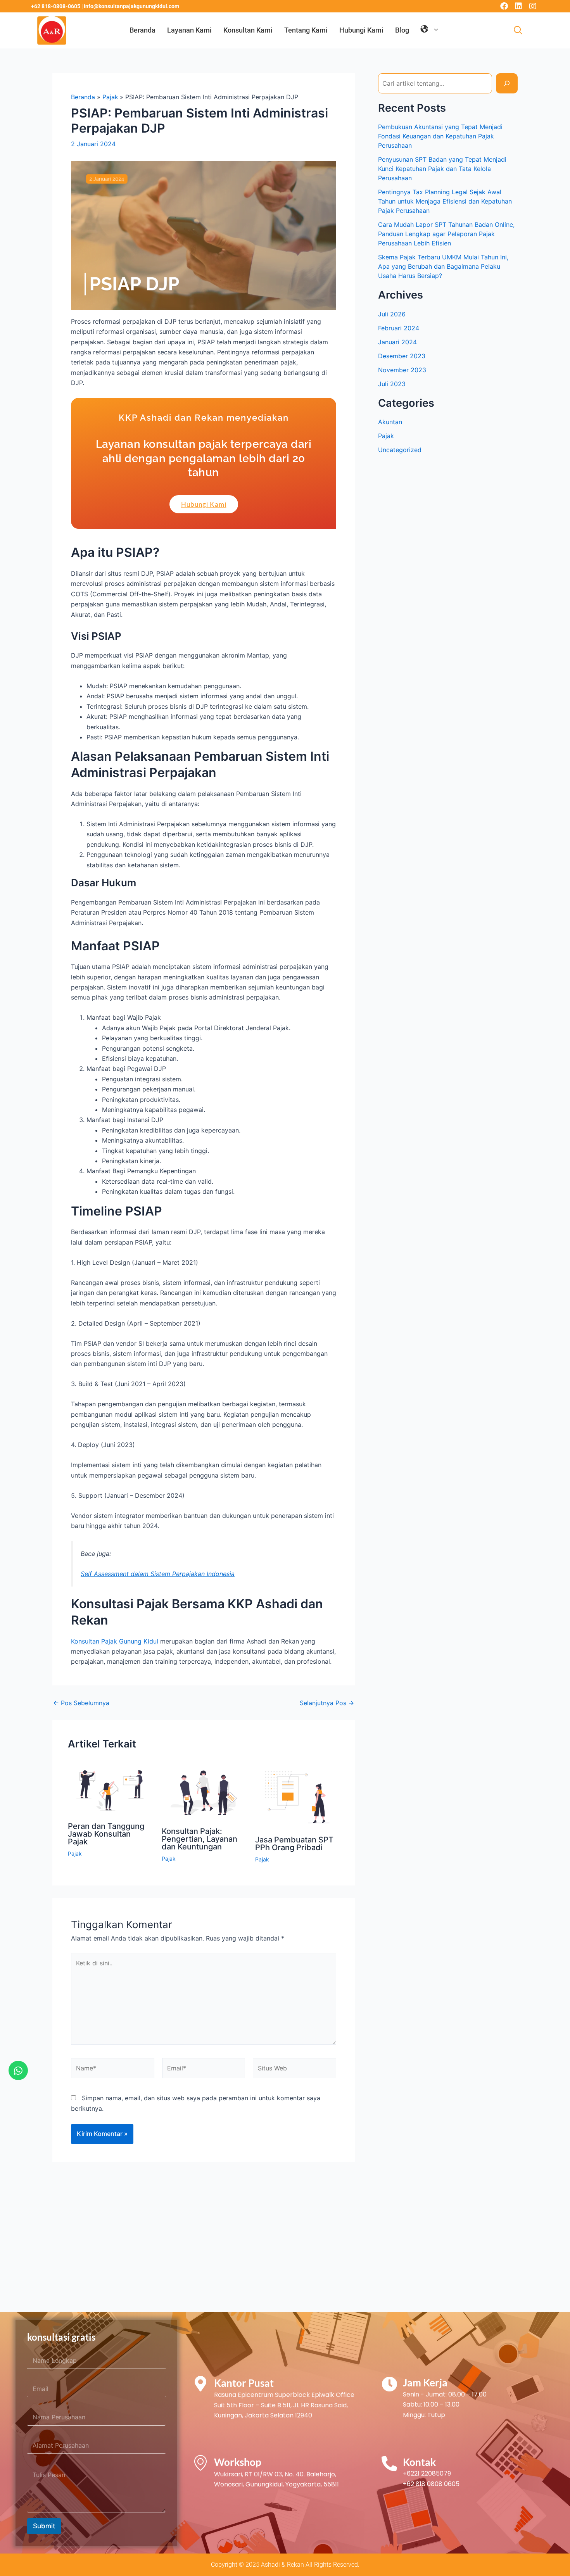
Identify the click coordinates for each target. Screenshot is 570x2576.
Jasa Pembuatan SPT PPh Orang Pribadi (294, 1844)
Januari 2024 (397, 342)
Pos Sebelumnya (81, 1703)
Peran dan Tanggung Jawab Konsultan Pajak (106, 1834)
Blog (402, 30)
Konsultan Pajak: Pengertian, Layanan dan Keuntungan (199, 1839)
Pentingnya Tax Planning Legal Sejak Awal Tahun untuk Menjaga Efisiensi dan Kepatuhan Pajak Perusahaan (445, 201)
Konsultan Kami (248, 30)
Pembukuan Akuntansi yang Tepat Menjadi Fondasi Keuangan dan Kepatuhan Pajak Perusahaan (440, 136)
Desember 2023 (402, 356)
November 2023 (402, 370)
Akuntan (390, 422)
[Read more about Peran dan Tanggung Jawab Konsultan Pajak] (110, 1790)
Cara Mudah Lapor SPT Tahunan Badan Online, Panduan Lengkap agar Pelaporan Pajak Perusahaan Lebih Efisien (446, 234)
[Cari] (507, 83)
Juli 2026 (392, 314)
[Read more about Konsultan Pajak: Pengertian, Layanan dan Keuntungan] (204, 1792)
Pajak (75, 1853)
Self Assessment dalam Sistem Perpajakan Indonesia (158, 1574)
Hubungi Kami (361, 30)
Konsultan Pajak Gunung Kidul (115, 1641)
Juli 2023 (392, 384)
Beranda (142, 30)
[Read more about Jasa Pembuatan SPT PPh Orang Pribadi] (297, 1796)
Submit (44, 2526)
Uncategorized (400, 450)
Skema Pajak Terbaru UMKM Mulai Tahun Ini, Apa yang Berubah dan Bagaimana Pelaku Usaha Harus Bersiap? (443, 266)
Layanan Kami (189, 30)
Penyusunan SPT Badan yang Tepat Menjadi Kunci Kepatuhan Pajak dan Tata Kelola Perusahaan (442, 169)
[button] (518, 31)
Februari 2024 (399, 328)
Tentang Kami (306, 30)
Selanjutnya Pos (327, 1703)
